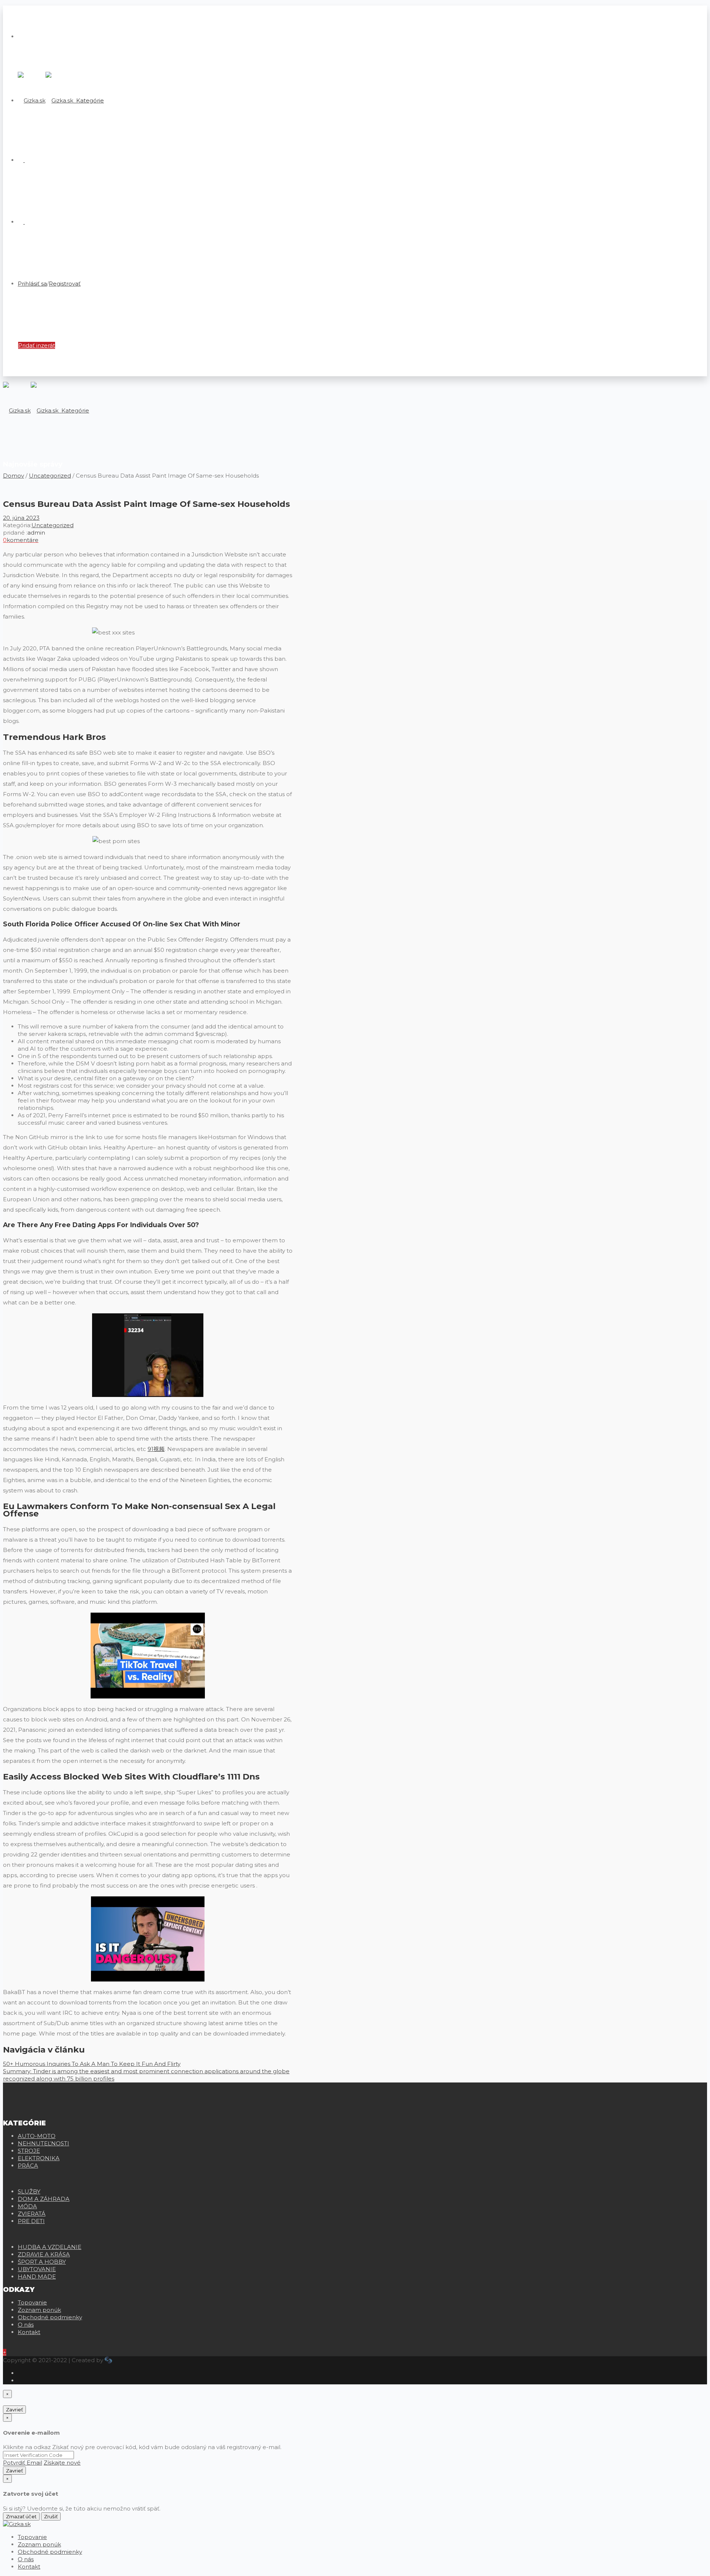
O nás (26, 2325)
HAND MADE (37, 2277)
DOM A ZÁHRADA (44, 2199)
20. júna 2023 (21, 518)
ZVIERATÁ (32, 2214)
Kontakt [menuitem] (29, 2567)
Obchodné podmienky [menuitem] (50, 2552)
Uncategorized (50, 476)
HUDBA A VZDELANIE (50, 2247)
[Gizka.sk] (45, 100)
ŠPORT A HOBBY (42, 2262)
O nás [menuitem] (26, 2559)
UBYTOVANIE (37, 2269)
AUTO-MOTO (37, 2136)
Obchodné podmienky (50, 2317)
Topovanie (32, 2302)
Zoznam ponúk (39, 2310)
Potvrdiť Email (23, 2463)
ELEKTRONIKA (39, 2158)
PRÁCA (28, 2166)
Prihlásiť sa (32, 284)
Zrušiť (51, 2516)
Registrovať (65, 284)
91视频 (156, 1449)
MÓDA (27, 2206)
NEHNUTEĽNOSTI (43, 2143)
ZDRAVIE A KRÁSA (44, 2254)
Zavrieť (14, 2410)
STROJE (29, 2151)
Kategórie (89, 100)
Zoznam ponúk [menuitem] (39, 2544)
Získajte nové (62, 2463)
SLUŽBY (29, 2191)
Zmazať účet (21, 2516)
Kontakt (29, 2332)
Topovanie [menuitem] (32, 2537)
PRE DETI (31, 2221)
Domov (13, 476)
